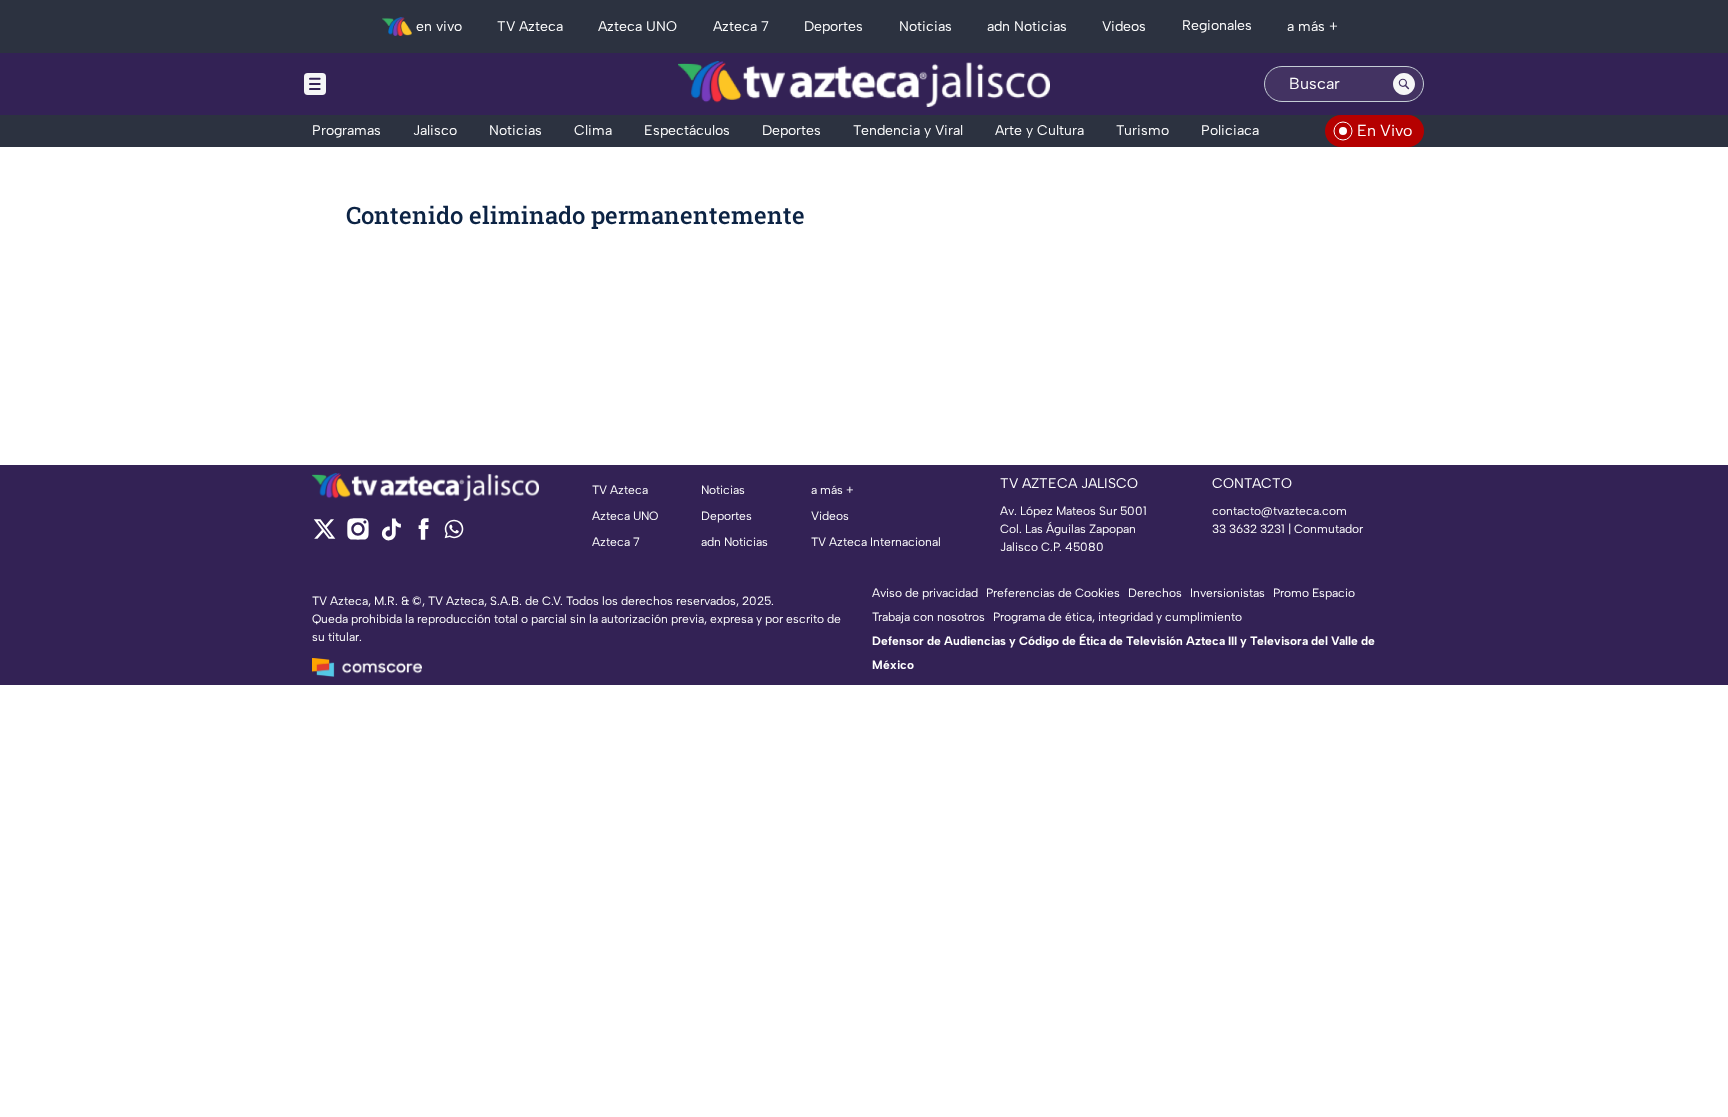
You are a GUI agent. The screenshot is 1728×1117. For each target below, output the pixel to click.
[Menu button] (384, 84)
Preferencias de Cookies (1053, 593)
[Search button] (1404, 84)
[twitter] (324, 535)
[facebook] (423, 535)
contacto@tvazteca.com (1279, 511)
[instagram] (357, 535)
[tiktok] (390, 535)
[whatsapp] (454, 533)
